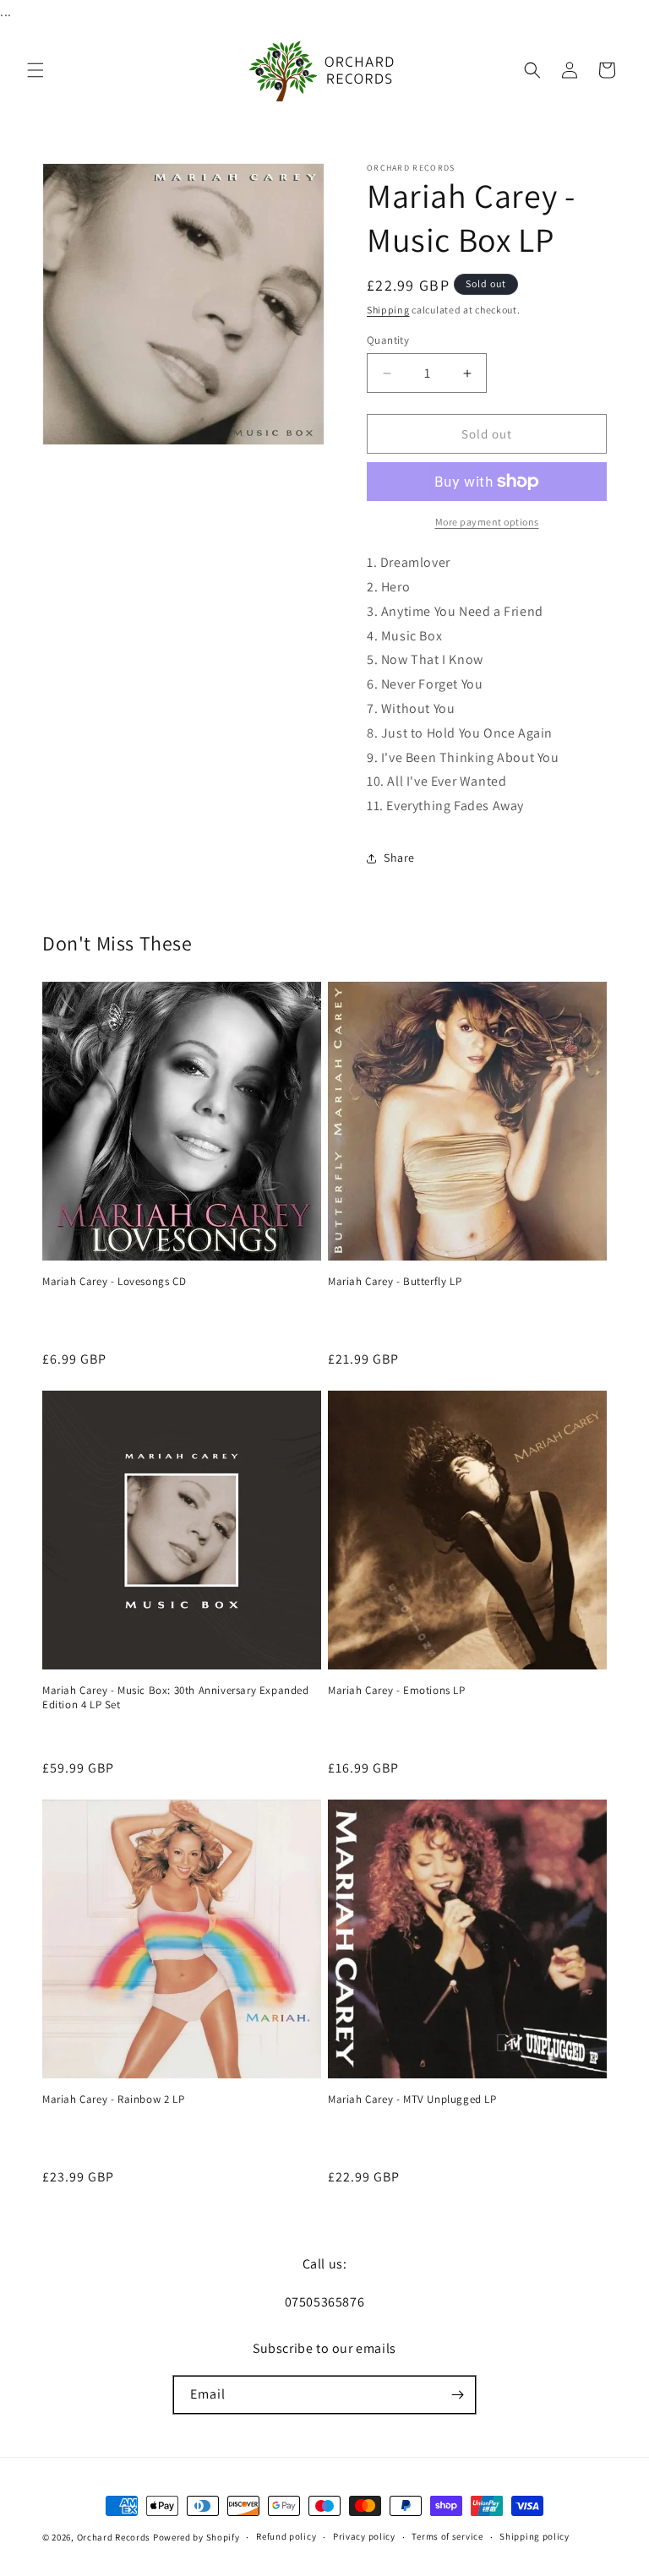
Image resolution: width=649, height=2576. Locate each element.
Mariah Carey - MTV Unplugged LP (412, 2099)
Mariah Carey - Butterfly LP (395, 1282)
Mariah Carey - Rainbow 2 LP (113, 2099)
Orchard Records (114, 2537)
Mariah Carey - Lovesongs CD (114, 1282)
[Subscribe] (457, 2395)
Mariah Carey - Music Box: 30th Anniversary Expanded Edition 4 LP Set (176, 1698)
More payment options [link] (487, 522)
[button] (35, 70)
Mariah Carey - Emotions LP (397, 1691)
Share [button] (399, 858)
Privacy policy (364, 2536)
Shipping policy (534, 2536)
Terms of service (447, 2536)
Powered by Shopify (196, 2537)
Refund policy (286, 2536)
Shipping (388, 310)
